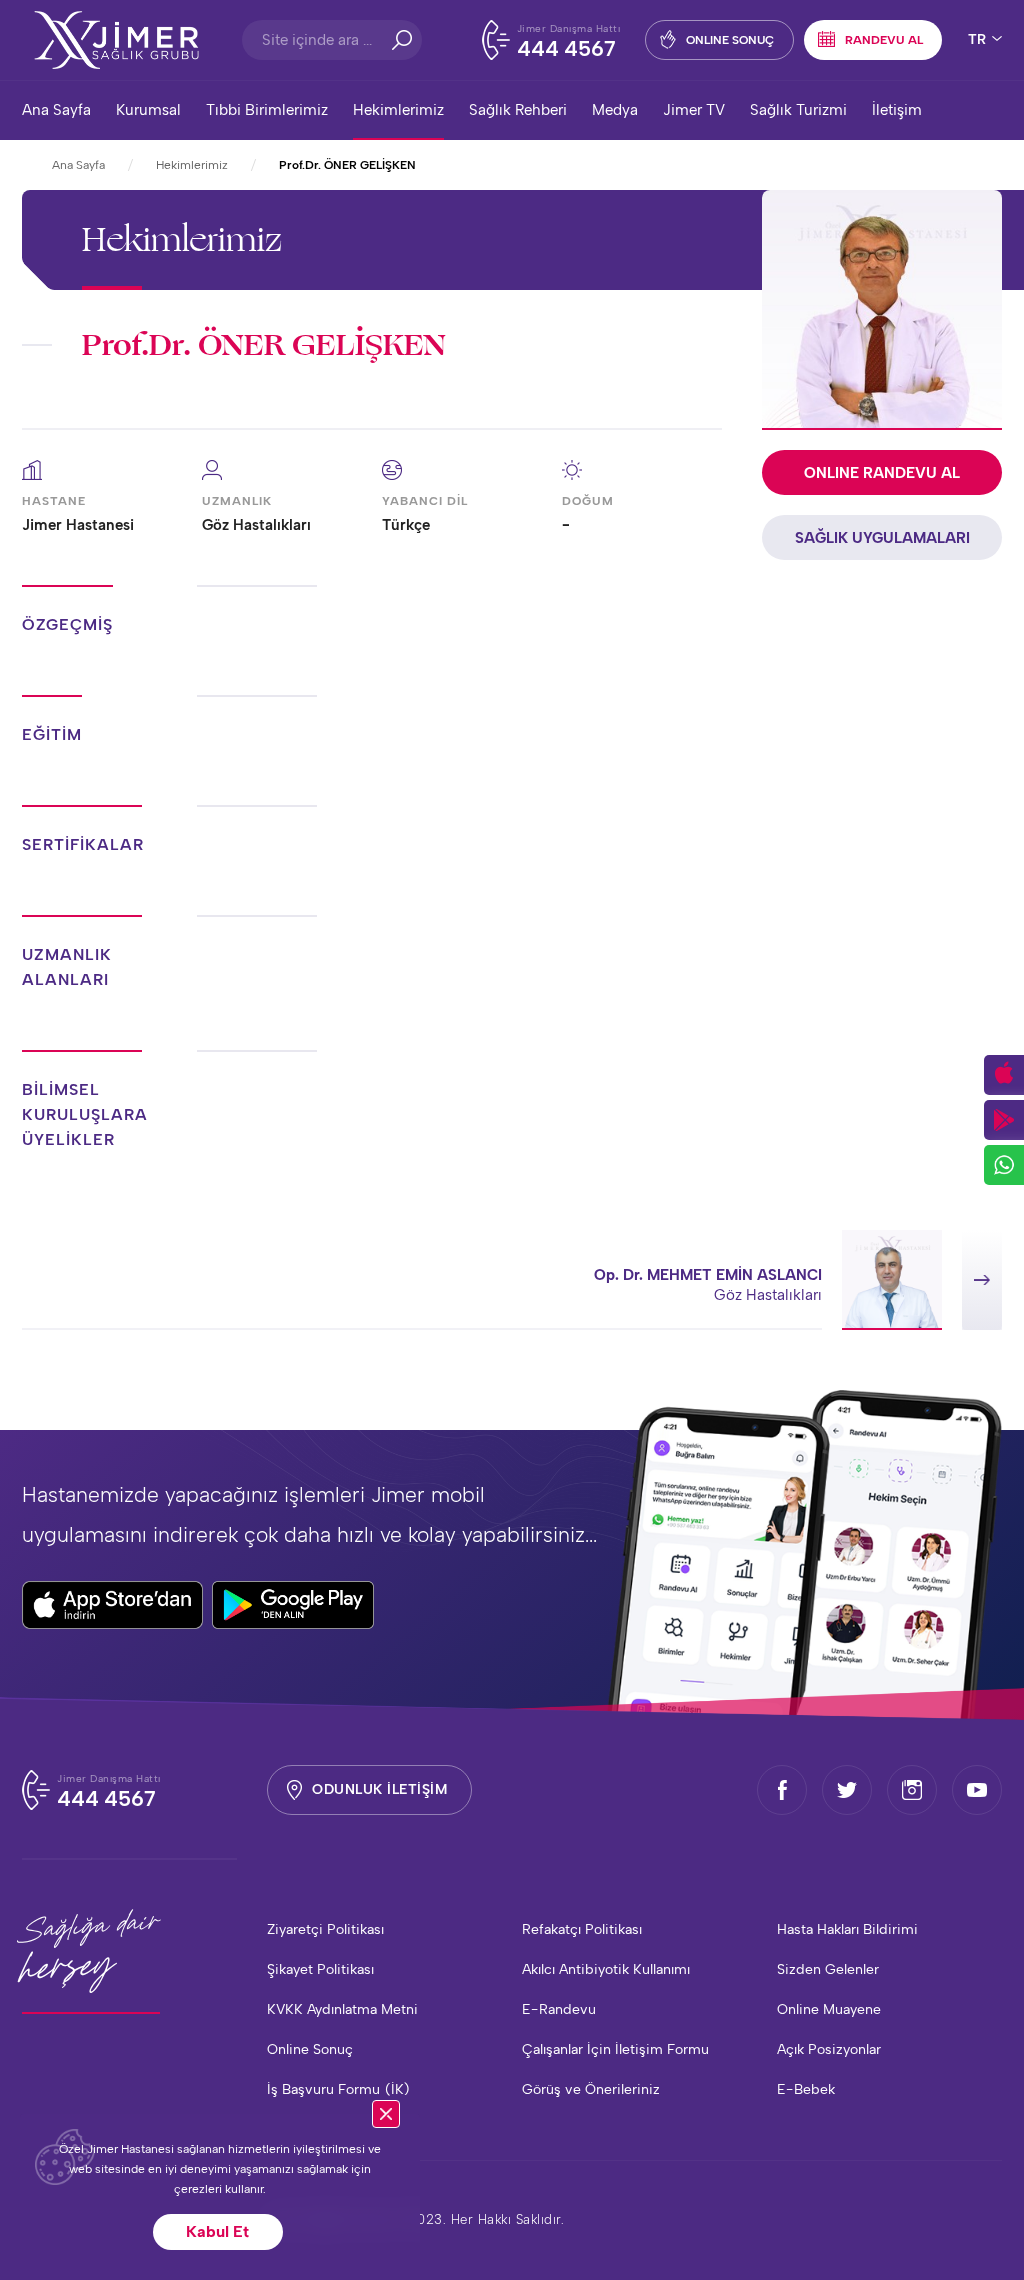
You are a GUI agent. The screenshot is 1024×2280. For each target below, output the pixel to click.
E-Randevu (559, 2009)
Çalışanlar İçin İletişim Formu (615, 2049)
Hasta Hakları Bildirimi (847, 1929)
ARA (402, 40)
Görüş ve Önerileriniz (591, 2089)
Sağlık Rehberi (518, 110)
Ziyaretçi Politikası (325, 1929)
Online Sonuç (310, 2049)
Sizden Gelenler (828, 1969)
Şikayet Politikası (320, 1969)
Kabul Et (217, 2231)
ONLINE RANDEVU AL (882, 473)
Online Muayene (829, 2009)
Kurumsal (148, 110)
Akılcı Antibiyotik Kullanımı (606, 1969)
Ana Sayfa (56, 110)
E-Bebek (806, 2089)
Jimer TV (694, 110)
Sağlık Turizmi (798, 110)
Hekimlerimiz (398, 110)
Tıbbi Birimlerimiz (267, 110)
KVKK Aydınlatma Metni (342, 2009)
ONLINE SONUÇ (730, 40)
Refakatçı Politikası (582, 1929)
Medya (615, 110)
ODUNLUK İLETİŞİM (379, 1789)
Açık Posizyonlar (829, 2049)
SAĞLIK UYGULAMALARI (882, 538)
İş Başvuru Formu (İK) (339, 2089)
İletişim (897, 110)
